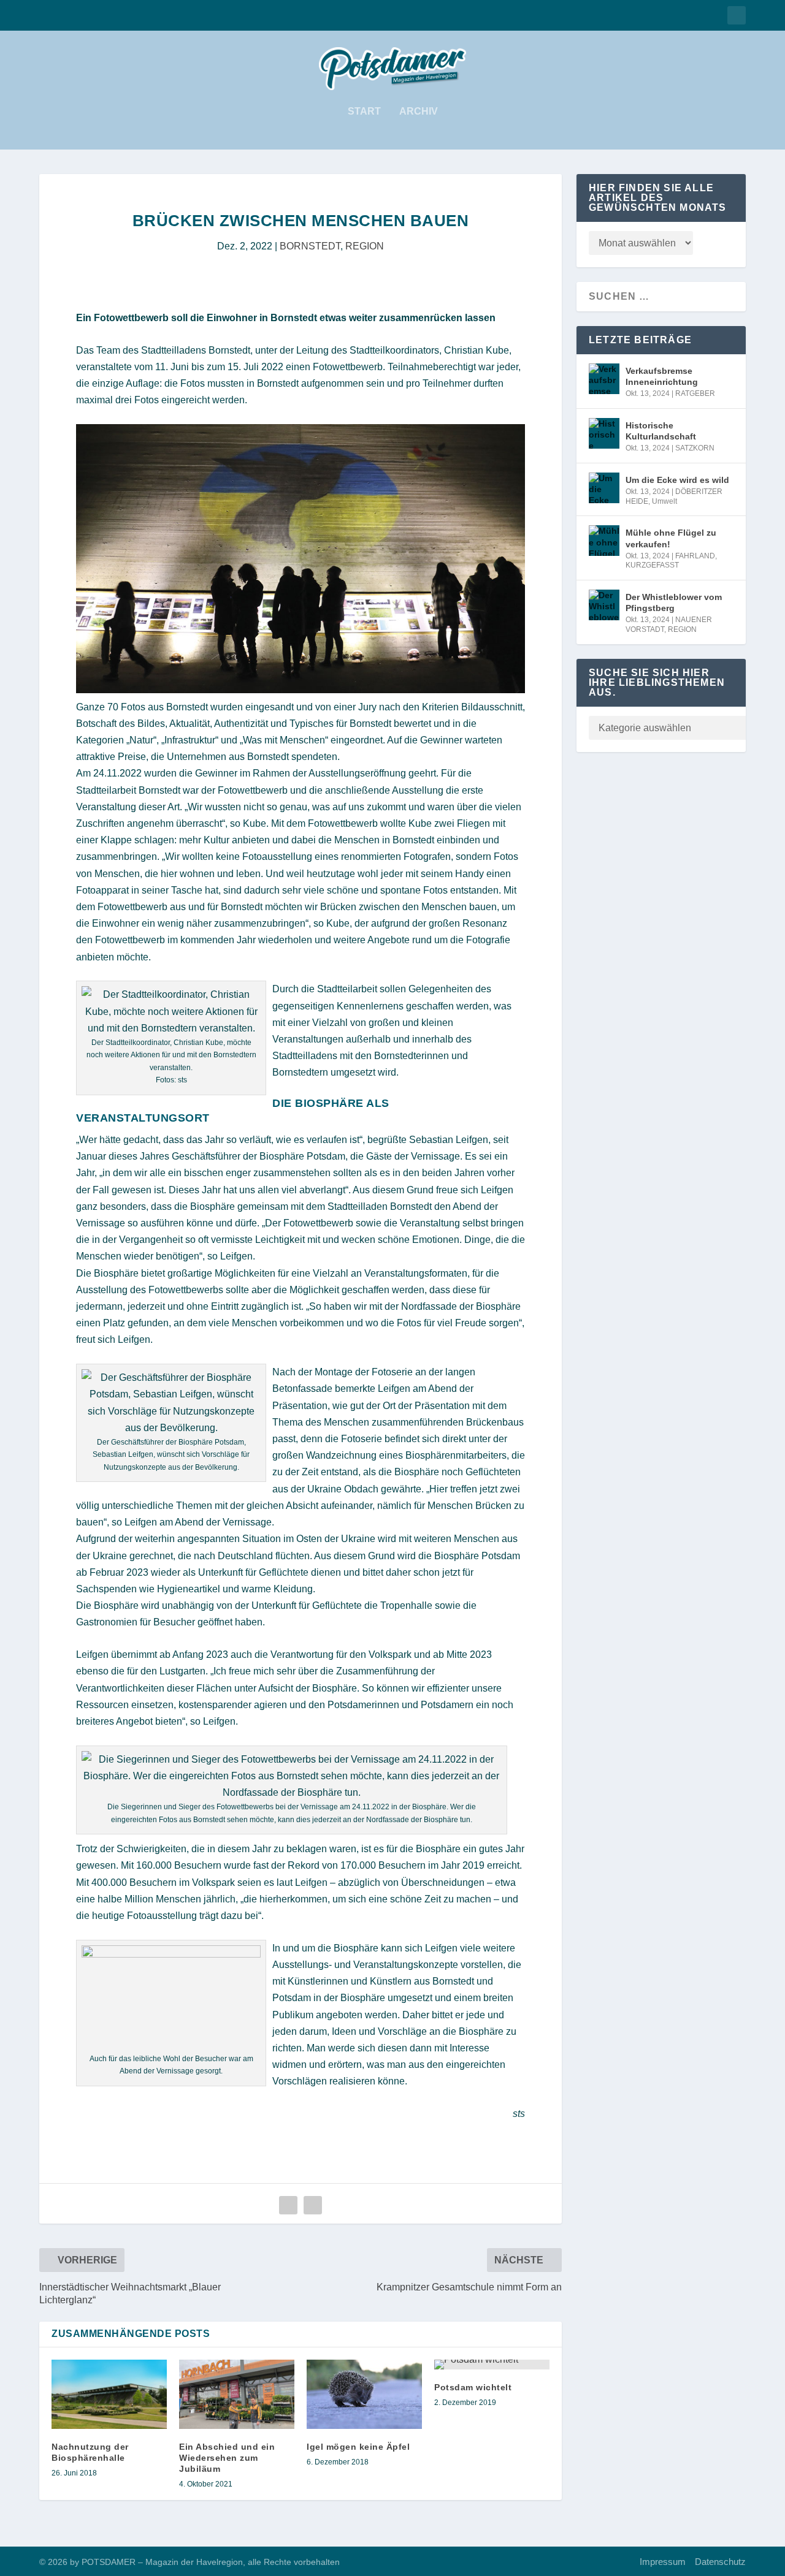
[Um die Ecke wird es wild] (604, 488)
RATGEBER (695, 393)
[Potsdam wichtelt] (492, 2365)
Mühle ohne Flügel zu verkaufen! (671, 538)
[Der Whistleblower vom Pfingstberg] (604, 605)
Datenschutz (720, 2562)
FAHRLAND (695, 556)
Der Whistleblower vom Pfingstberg (674, 602)
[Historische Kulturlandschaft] (604, 433)
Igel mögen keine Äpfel (358, 2447)
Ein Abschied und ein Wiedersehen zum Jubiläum (227, 2458)
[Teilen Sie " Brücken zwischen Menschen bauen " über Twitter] (313, 2205)
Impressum (663, 2562)
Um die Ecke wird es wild (677, 480)
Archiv (419, 112)
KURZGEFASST (652, 565)
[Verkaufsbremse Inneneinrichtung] (604, 379)
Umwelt (664, 501)
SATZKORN (695, 448)
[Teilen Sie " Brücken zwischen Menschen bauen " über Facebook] (288, 2205)
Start (364, 112)
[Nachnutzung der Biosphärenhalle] (109, 2394)
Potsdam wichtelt (473, 2387)
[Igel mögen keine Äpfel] (364, 2394)
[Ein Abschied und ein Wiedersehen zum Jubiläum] (237, 2394)
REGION (365, 246)
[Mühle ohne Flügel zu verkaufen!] (604, 541)
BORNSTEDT (310, 246)
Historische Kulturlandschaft (661, 431)
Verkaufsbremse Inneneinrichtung (662, 376)
